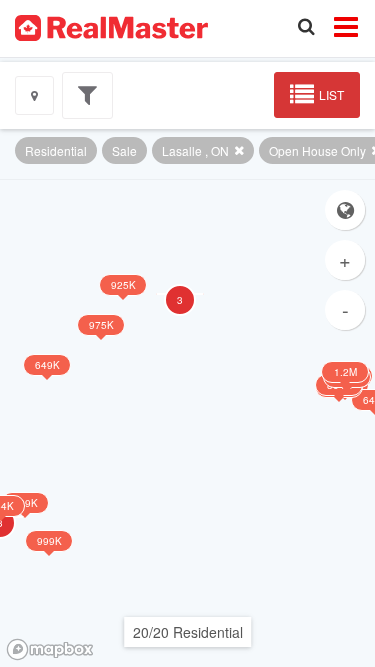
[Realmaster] (111, 26)
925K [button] (123, 285)
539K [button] (25, 503)
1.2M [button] (345, 372)
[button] (180, 294)
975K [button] (101, 325)
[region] (187, 423)
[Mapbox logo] (50, 649)
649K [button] (47, 365)
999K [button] (49, 541)
